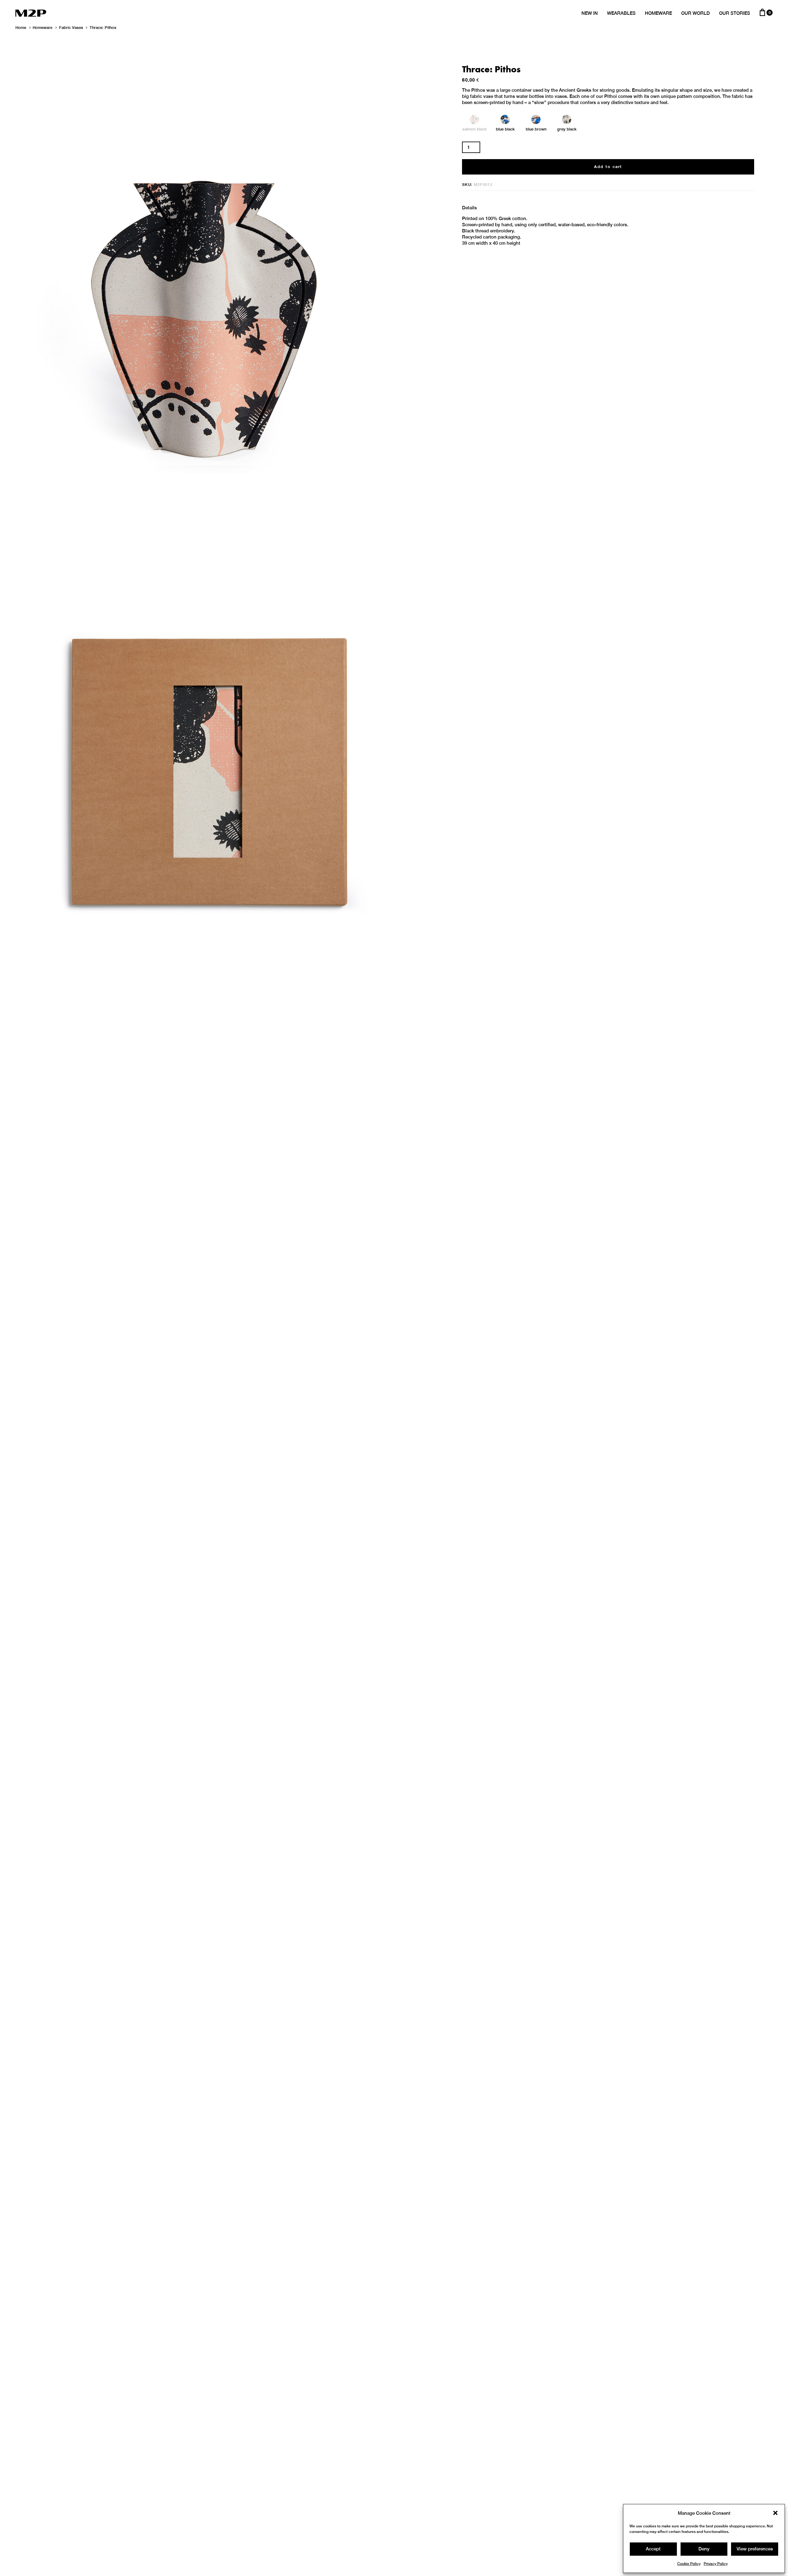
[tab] (469, 208)
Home (21, 28)
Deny (704, 2549)
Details (469, 208)
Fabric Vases (71, 28)
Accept (653, 2549)
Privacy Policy (716, 2564)
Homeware (42, 28)
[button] (775, 2513)
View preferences (755, 2549)
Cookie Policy (689, 2564)
